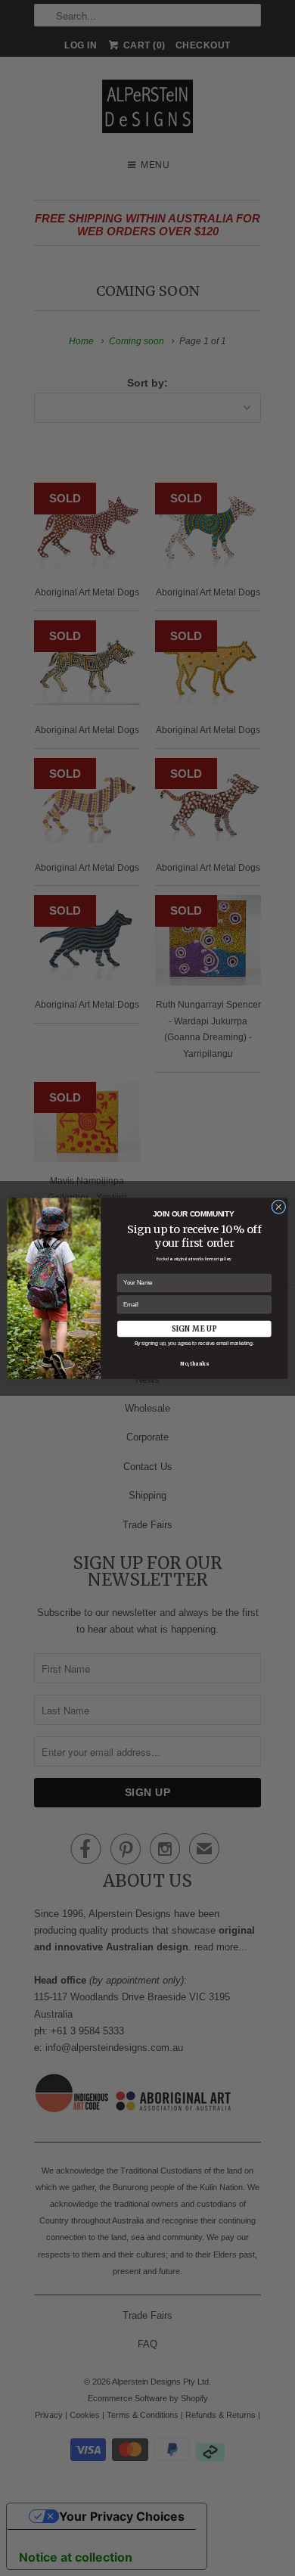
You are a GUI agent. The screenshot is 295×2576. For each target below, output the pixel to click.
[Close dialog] (279, 1206)
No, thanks (194, 1364)
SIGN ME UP (194, 1328)
